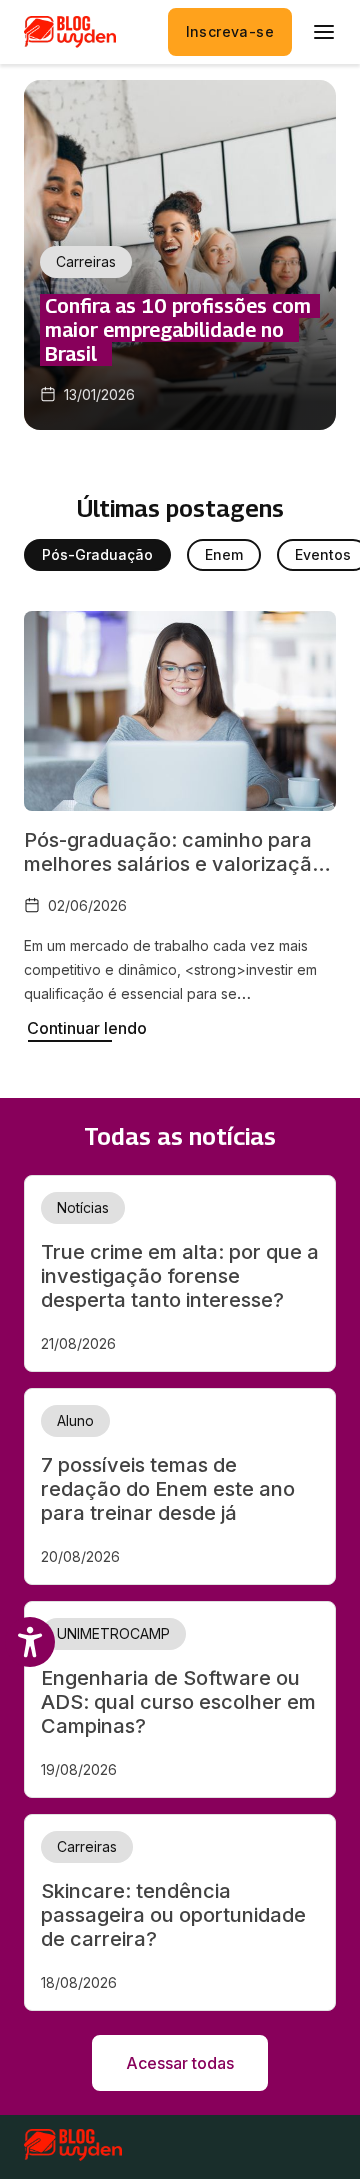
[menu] (324, 32)
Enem (224, 554)
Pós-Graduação (97, 554)
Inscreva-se (230, 31)
